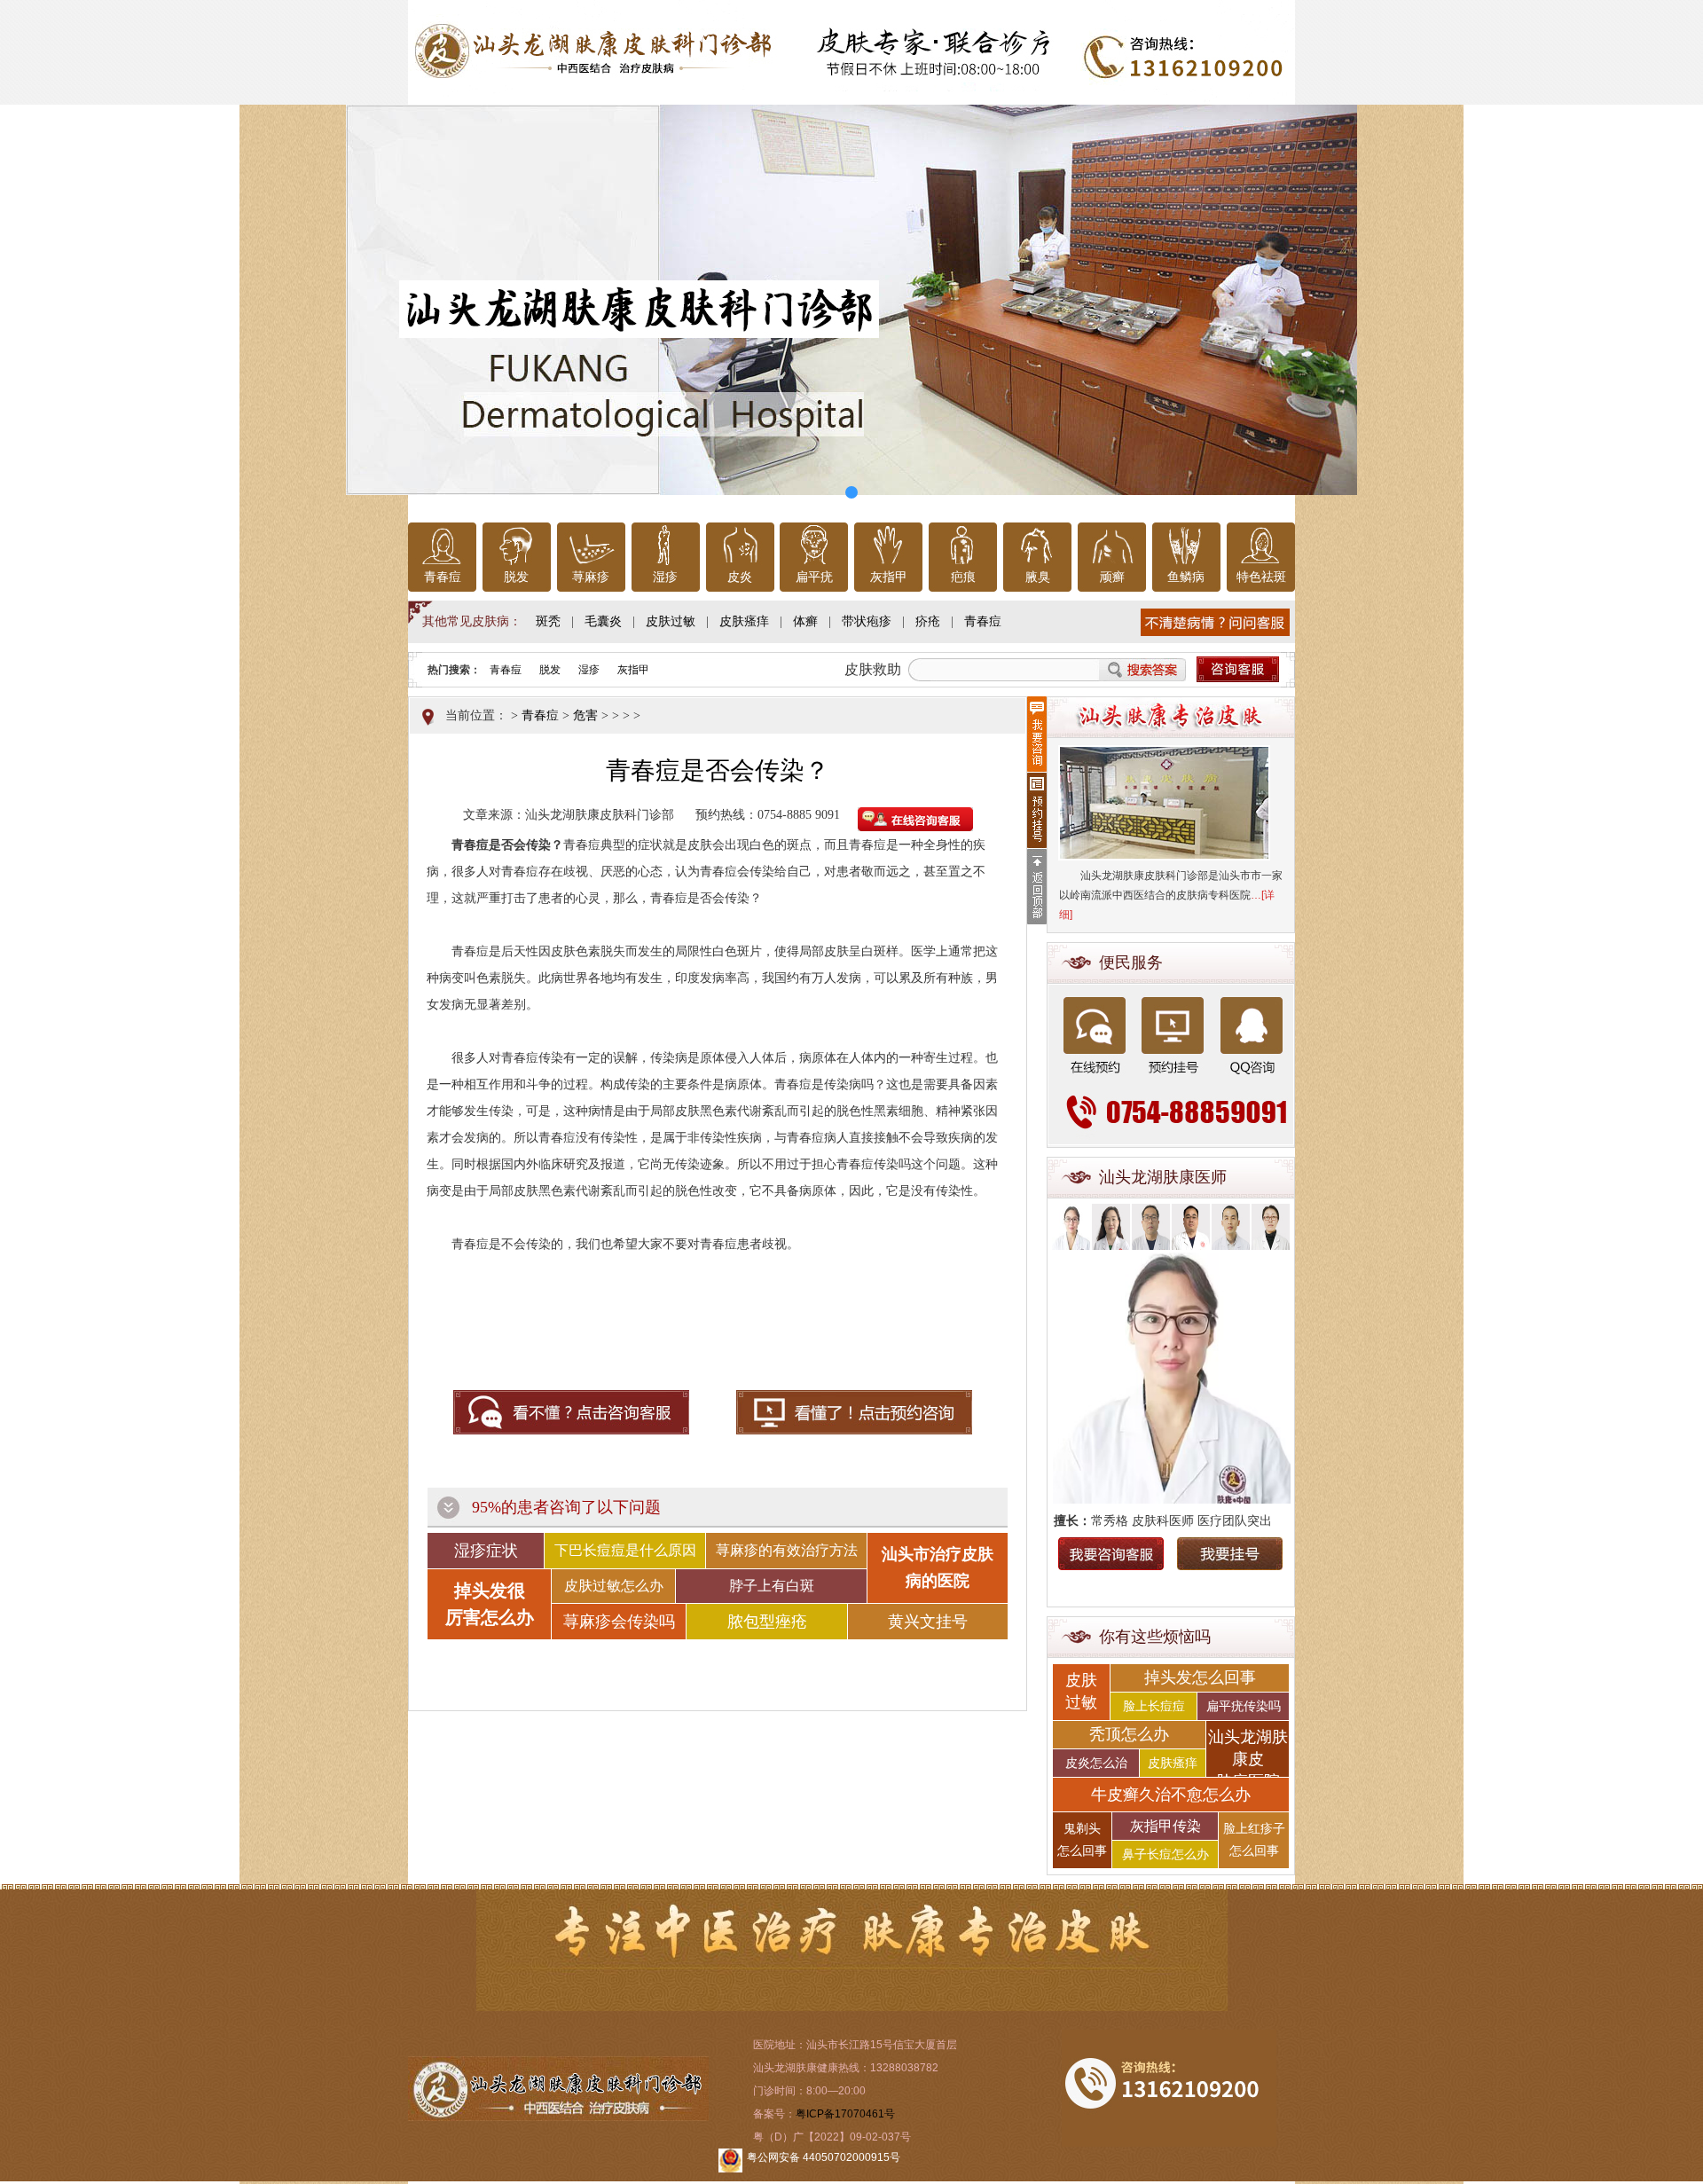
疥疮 (928, 621)
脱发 (516, 577)
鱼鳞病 (1186, 577)
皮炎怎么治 (1096, 1763)
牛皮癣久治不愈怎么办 (1171, 1795)
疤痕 (963, 577)
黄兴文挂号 (928, 1622)
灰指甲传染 (1165, 1826)
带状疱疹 (867, 621)
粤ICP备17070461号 (845, 2114)
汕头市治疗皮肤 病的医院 (938, 1567)
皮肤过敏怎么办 (614, 1586)
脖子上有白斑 (772, 1586)
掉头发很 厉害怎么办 (490, 1604)
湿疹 (665, 577)
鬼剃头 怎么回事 (1082, 1840)
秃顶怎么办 (1129, 1734)
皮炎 (740, 577)
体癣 (805, 621)
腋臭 (1038, 577)
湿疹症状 (486, 1551)
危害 (585, 715)
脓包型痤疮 (767, 1622)
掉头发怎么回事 (1200, 1677)
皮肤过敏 (671, 621)
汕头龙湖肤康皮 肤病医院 (1248, 1752)
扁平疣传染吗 (1244, 1706)
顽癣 (1112, 577)
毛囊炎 (603, 621)
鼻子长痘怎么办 (1165, 1854)
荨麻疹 (591, 577)
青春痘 (443, 577)
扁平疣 (814, 577)
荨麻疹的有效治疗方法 (787, 1550)
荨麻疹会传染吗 (619, 1622)
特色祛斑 (1261, 577)
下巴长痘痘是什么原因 (625, 1550)
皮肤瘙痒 (744, 621)
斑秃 (548, 621)
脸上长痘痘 (1154, 1706)
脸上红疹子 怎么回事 (1254, 1840)
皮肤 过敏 (1081, 1691)
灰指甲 (889, 577)
